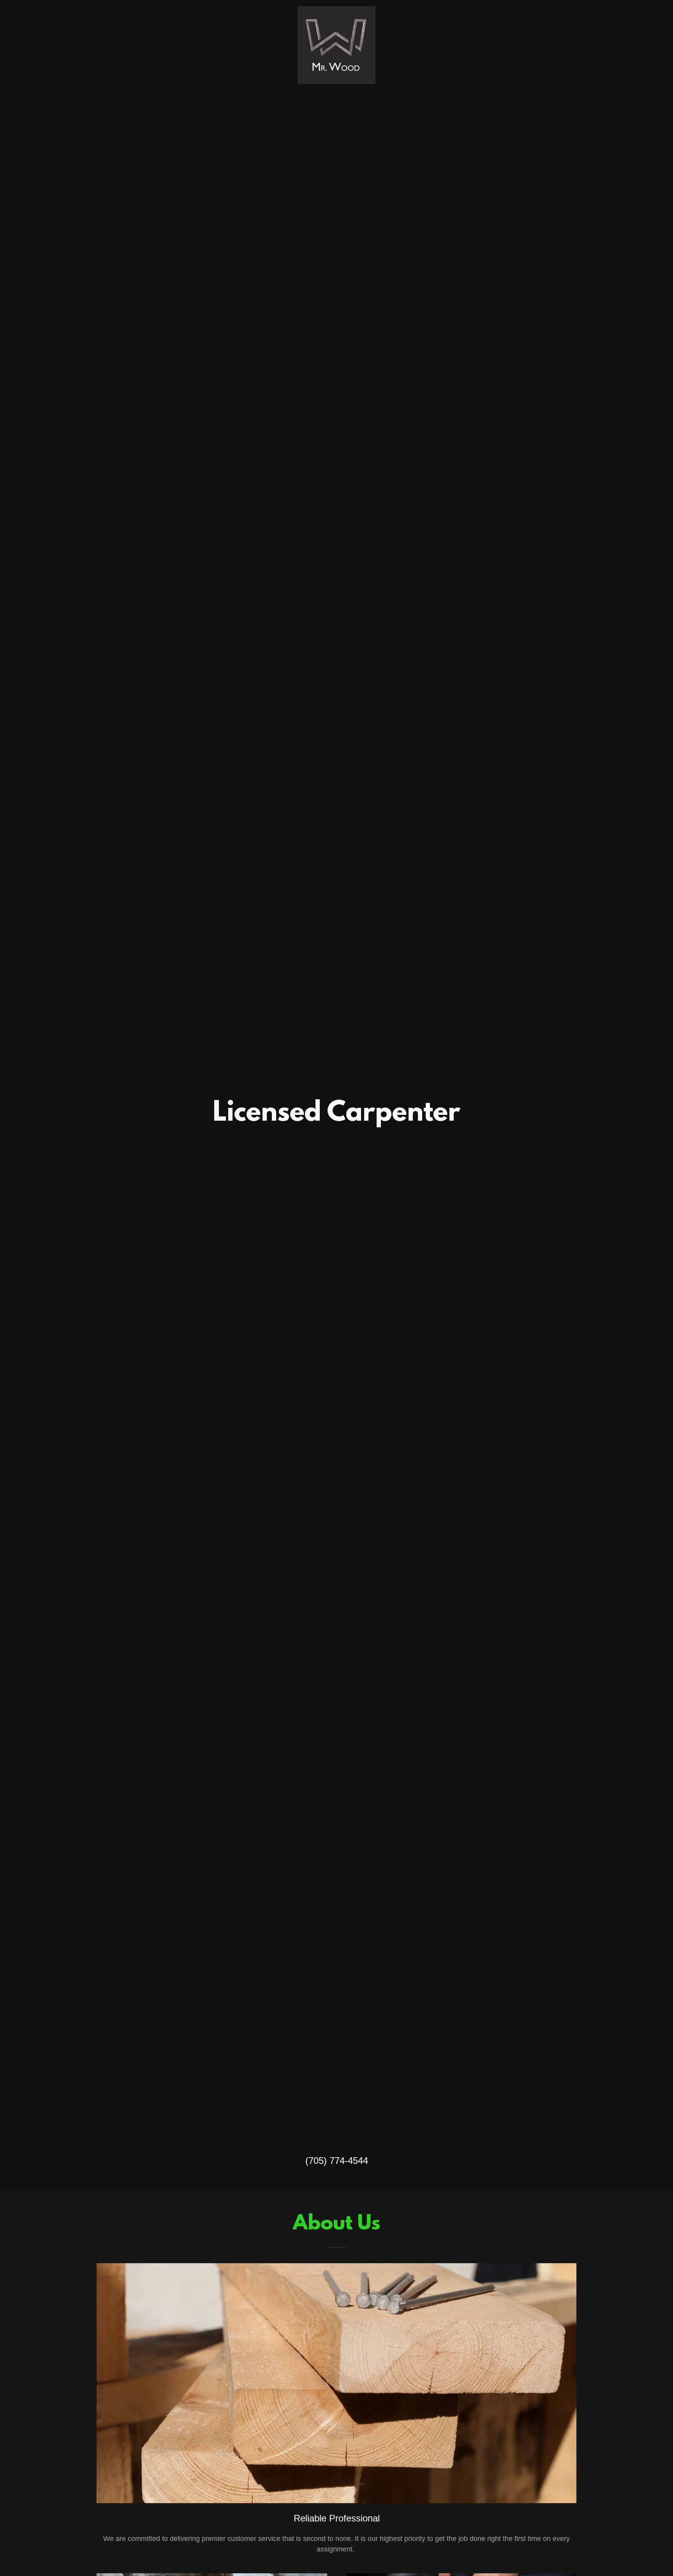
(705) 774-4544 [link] (337, 2161)
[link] (336, 10)
